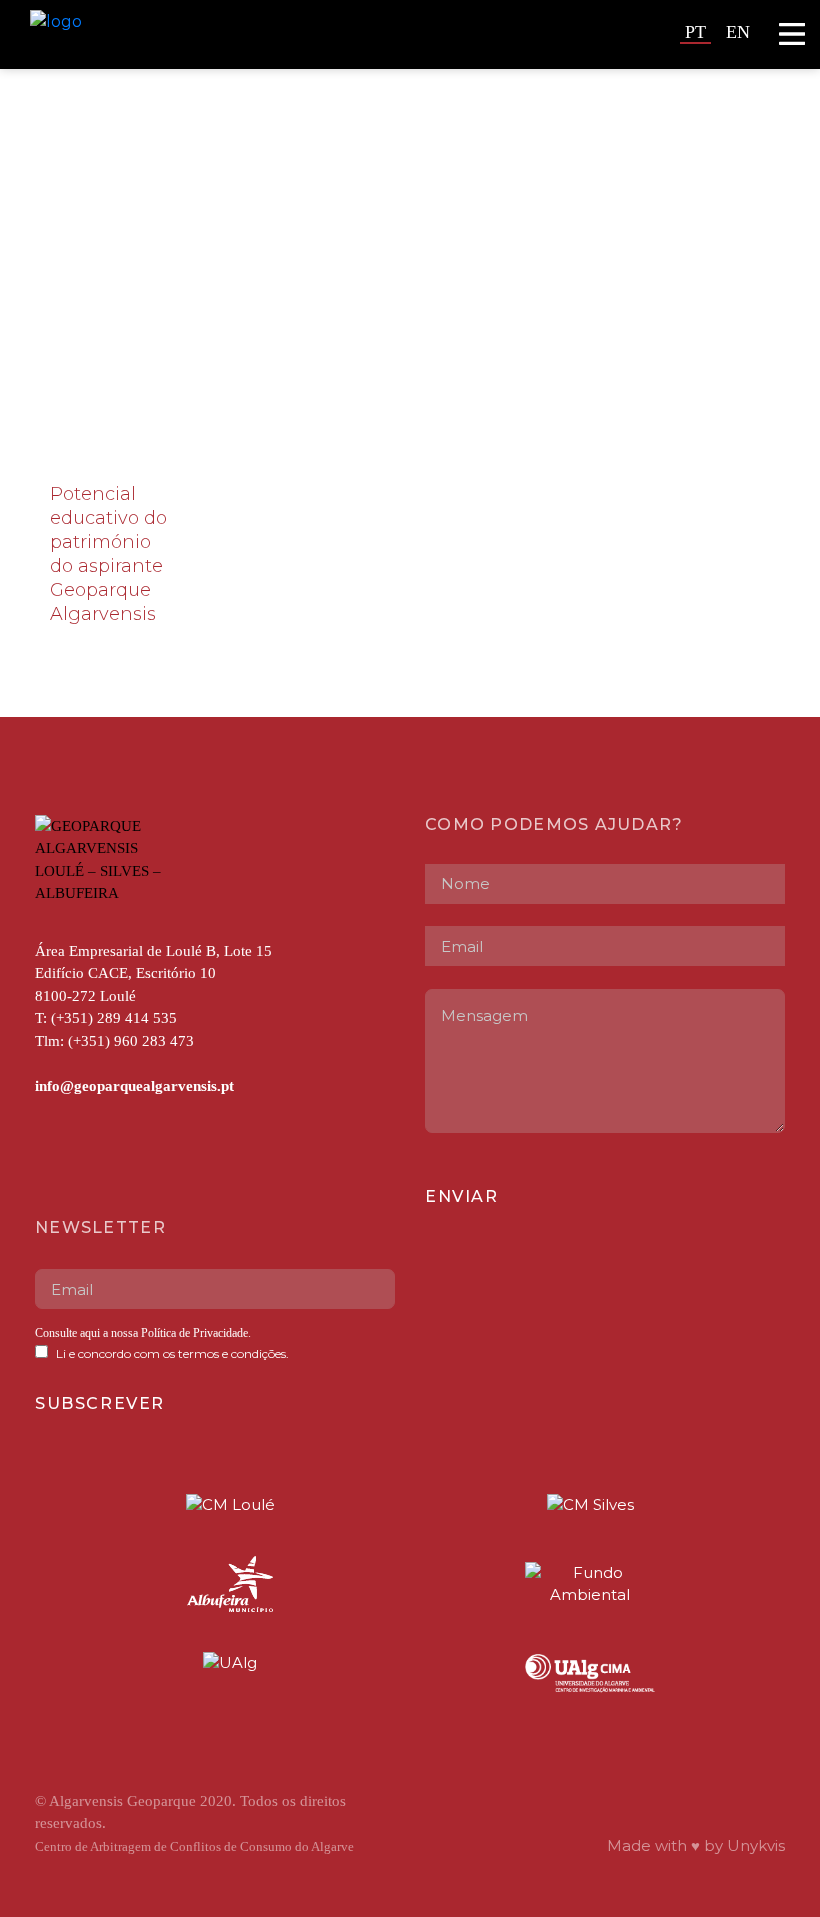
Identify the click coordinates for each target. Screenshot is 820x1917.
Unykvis (756, 1845)
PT (695, 32)
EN (738, 32)
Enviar (462, 1196)
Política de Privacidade (193, 1333)
